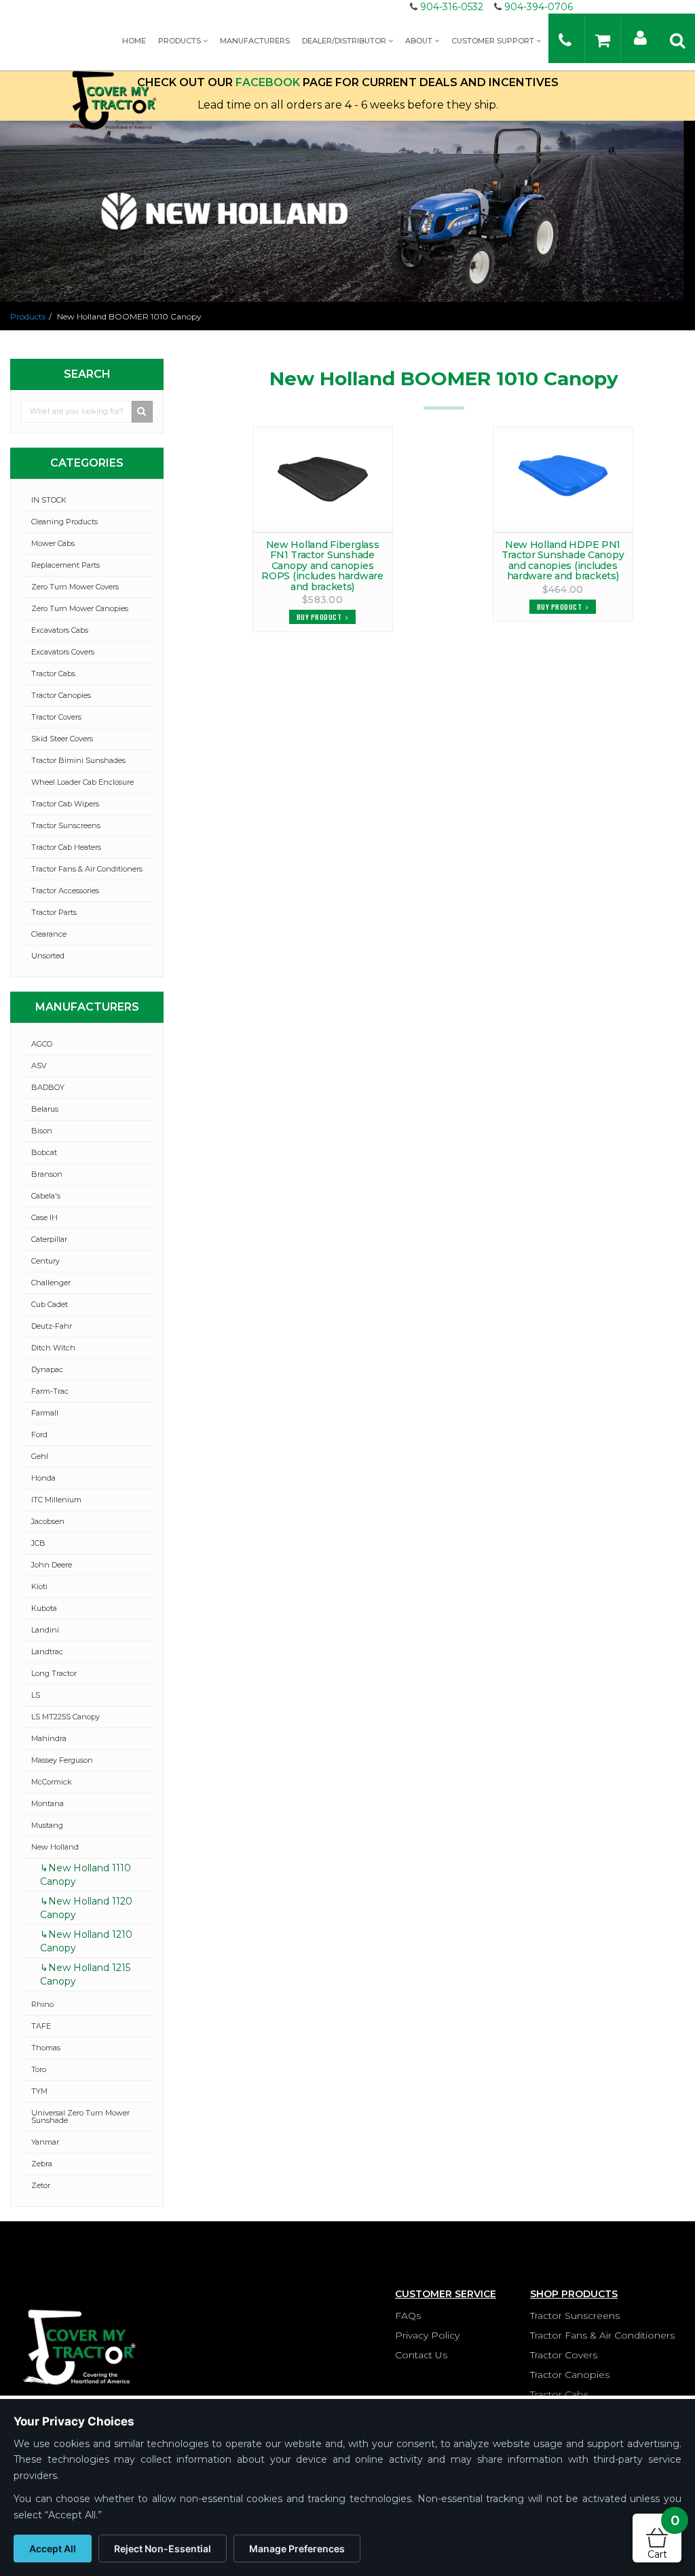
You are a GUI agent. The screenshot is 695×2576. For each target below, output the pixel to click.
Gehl (40, 1456)
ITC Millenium (56, 1500)
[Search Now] (143, 412)
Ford (39, 1435)
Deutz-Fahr (52, 1326)
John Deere (52, 1565)
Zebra (42, 2164)
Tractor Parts (54, 912)
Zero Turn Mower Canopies (80, 608)
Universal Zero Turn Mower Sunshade (80, 2116)
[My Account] (640, 37)
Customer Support (494, 41)
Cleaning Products (64, 522)
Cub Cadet (50, 1304)
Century (45, 1261)
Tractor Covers (56, 717)
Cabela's (46, 1196)
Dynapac (47, 1369)
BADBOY (48, 1087)
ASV (39, 1066)
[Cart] (603, 40)
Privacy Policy (427, 2335)
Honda (43, 1478)
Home (134, 41)
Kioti (39, 1586)
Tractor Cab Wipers (65, 804)
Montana (48, 1803)
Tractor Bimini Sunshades (78, 760)
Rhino (42, 2004)
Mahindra (49, 1738)
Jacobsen (48, 1521)
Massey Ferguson (62, 1760)
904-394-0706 (539, 7)
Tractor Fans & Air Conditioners (87, 869)
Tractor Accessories (65, 891)
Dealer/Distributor (345, 41)
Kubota (44, 1608)
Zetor (41, 2185)
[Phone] (565, 40)
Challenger (51, 1283)
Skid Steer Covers (62, 739)
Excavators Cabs (60, 630)
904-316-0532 (452, 7)
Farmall (45, 1413)
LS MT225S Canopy (65, 1717)
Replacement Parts (65, 565)
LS (36, 1695)
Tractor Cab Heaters (66, 847)
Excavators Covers (63, 652)
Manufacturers (255, 41)
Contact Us (421, 2355)
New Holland (55, 1847)
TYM (39, 2091)
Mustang (47, 1825)
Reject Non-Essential (163, 2549)
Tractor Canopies (61, 695)
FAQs (408, 2316)
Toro (39, 2069)
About (420, 41)
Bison (42, 1131)
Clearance (49, 934)
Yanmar (45, 2142)
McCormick (52, 1782)
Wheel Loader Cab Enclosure (82, 782)
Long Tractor (54, 1673)
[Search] (677, 40)
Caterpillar (49, 1239)
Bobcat (44, 1152)
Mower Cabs (53, 543)
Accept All (53, 2549)
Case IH (44, 1217)
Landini (45, 1630)
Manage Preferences (297, 2549)
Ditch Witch (53, 1348)
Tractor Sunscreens (66, 825)
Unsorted (48, 956)
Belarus (45, 1109)
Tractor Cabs (53, 674)
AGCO (42, 1044)
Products (181, 41)
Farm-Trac (50, 1391)
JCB (38, 1543)
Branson (47, 1174)
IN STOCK (49, 500)
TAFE (41, 2026)
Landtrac (47, 1652)
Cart (663, 2537)
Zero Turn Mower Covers (75, 587)
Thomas (46, 2048)
